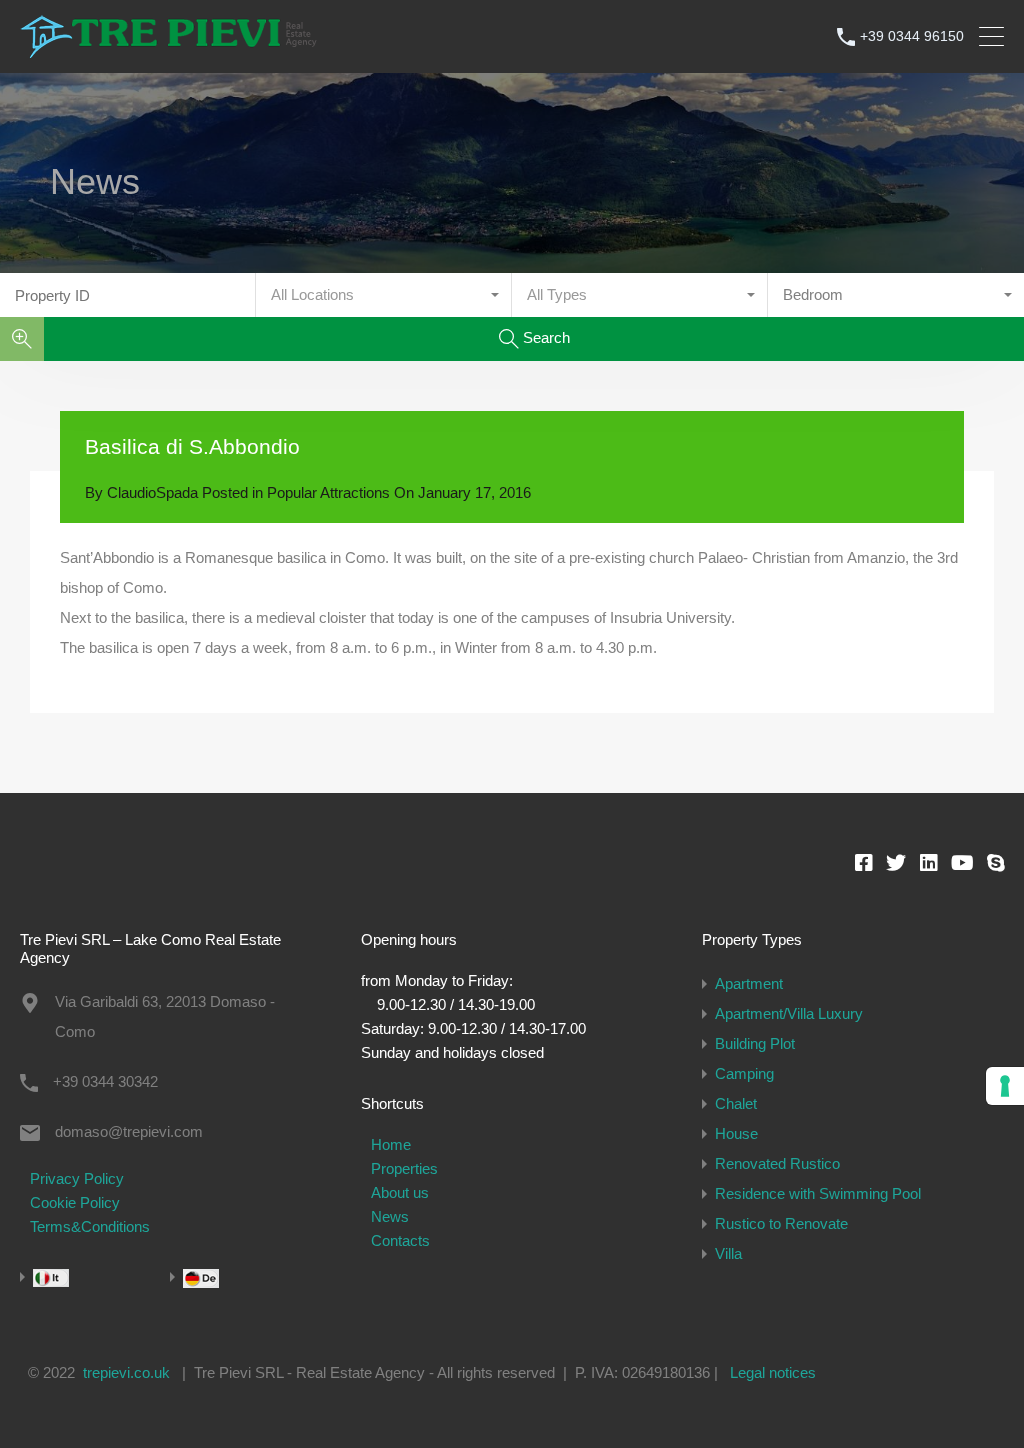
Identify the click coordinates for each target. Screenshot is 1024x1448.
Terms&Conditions (90, 1226)
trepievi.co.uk (126, 1372)
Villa (728, 1253)
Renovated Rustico (777, 1163)
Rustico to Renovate (781, 1223)
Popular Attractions (328, 492)
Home (391, 1144)
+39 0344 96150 (912, 36)
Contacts (400, 1240)
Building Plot (755, 1043)
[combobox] (384, 295)
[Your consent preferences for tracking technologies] (1005, 1086)
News (390, 1216)
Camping (744, 1073)
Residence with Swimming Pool (818, 1193)
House (736, 1133)
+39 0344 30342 (105, 1081)
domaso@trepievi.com (129, 1131)
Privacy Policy (77, 1178)
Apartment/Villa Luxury (789, 1013)
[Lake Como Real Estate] (170, 48)
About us (400, 1192)
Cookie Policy (75, 1202)
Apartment (749, 983)
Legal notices (773, 1372)
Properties (404, 1168)
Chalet (736, 1103)
